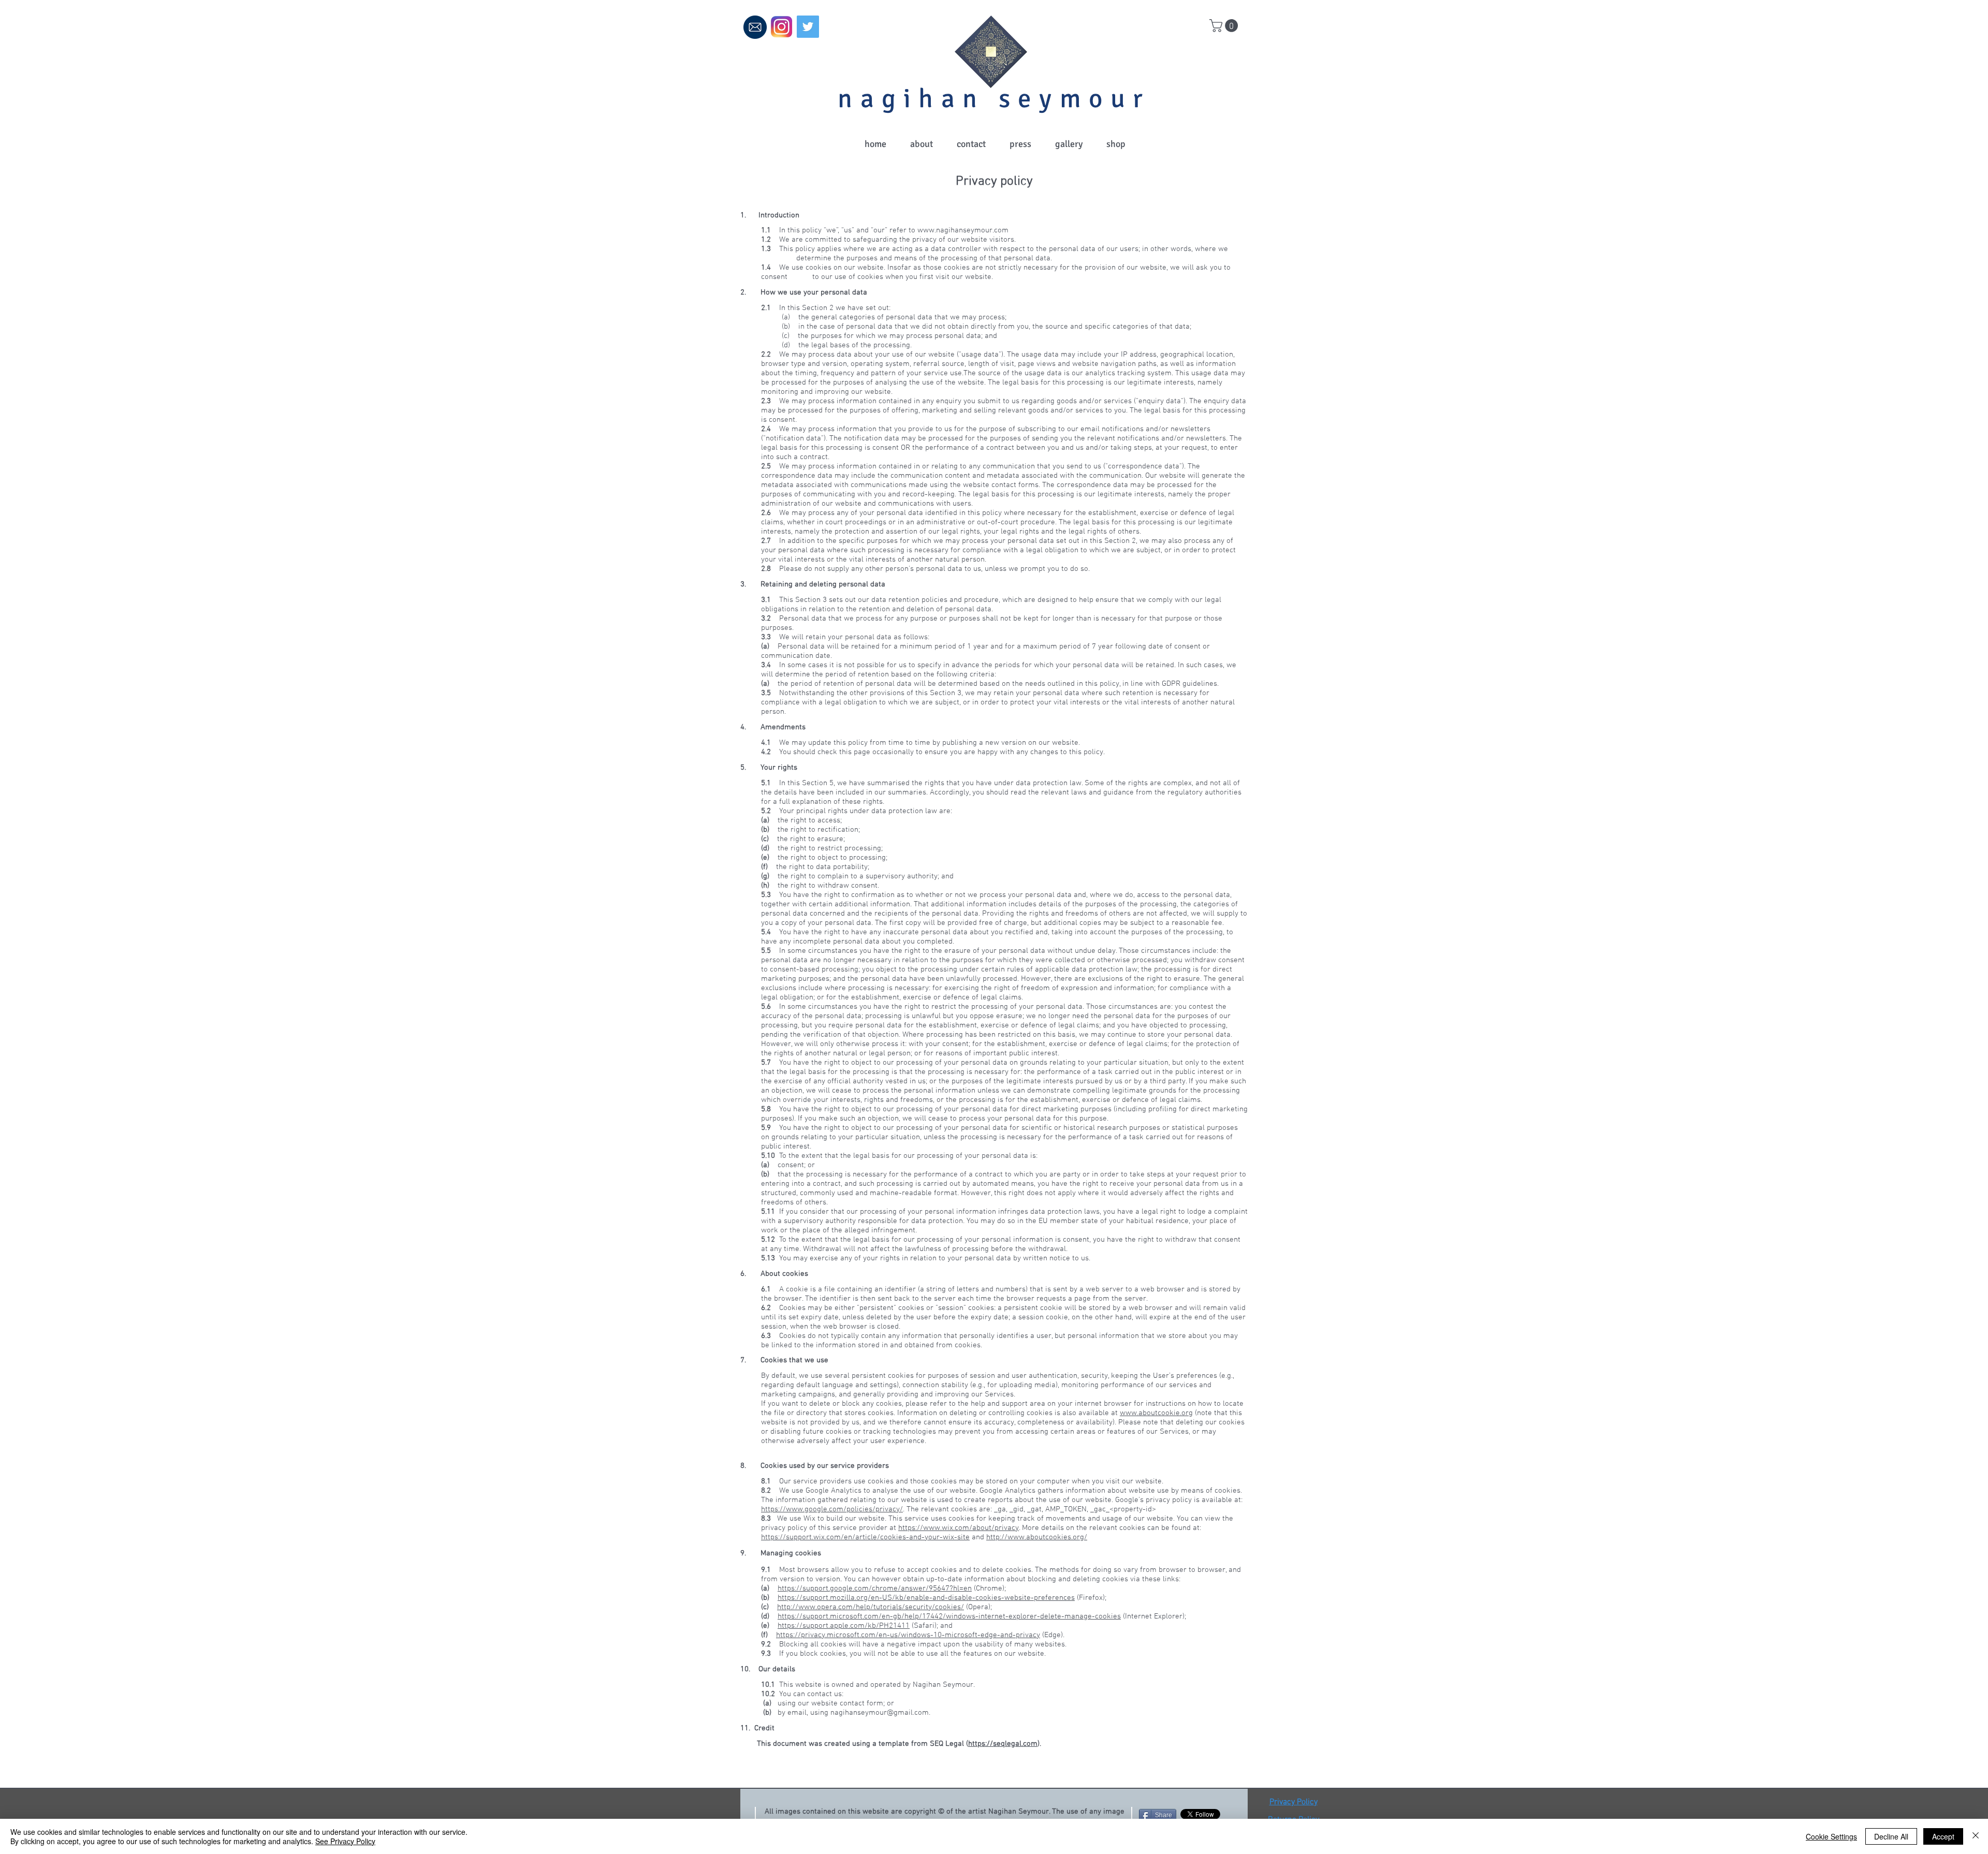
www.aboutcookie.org (1156, 1413)
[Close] (1976, 1836)
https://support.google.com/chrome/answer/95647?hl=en (875, 1588)
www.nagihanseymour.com (963, 230)
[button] (1225, 26)
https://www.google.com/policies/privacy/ (832, 1509)
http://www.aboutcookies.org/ (1037, 1537)
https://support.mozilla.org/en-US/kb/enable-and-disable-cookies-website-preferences (926, 1598)
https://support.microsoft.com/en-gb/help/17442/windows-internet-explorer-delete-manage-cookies (949, 1616)
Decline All (1891, 1836)
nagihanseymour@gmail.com (880, 1713)
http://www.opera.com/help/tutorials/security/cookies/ (871, 1607)
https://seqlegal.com (1003, 1744)
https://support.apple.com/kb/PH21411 (844, 1626)
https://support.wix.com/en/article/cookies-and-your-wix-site (865, 1537)
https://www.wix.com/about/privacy (959, 1528)
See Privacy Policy (345, 1841)
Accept (1943, 1836)
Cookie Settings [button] (1831, 1836)
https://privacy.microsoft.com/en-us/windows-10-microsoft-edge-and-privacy (908, 1635)
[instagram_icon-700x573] (781, 27)
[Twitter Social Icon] (808, 27)
